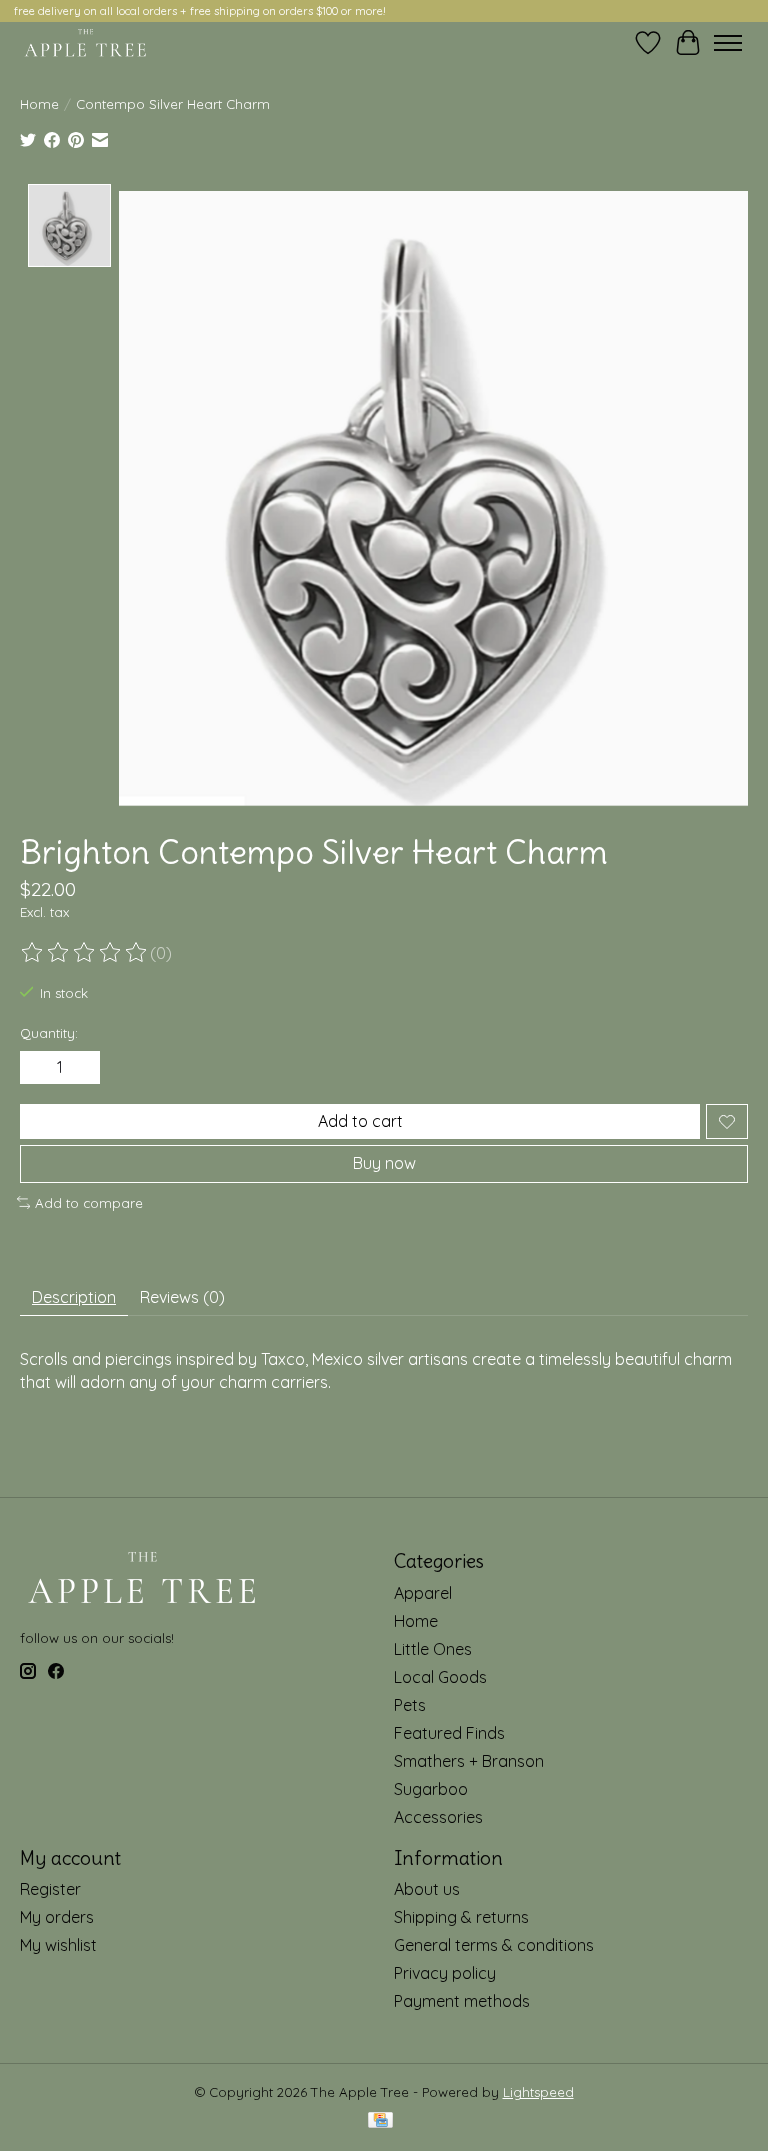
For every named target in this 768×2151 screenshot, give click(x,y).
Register (50, 1889)
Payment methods (462, 2001)
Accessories (438, 1817)
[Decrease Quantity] (39, 1068)
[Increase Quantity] (81, 1068)
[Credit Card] (380, 2121)
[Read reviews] (85, 953)
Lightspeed (538, 2092)
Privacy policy (445, 1973)
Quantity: (49, 1033)
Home (39, 104)
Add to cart (360, 1121)
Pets (410, 1705)
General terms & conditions (494, 1945)
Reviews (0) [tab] (182, 1297)
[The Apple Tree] (85, 43)
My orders (57, 1917)
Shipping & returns (461, 1917)
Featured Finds (449, 1733)
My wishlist (58, 1945)
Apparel (423, 1593)
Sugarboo (431, 1789)
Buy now (384, 1163)
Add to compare (89, 1203)
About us (427, 1889)
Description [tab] (74, 1297)
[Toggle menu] (728, 43)
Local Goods (440, 1677)
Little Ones (433, 1649)
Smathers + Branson (469, 1761)
